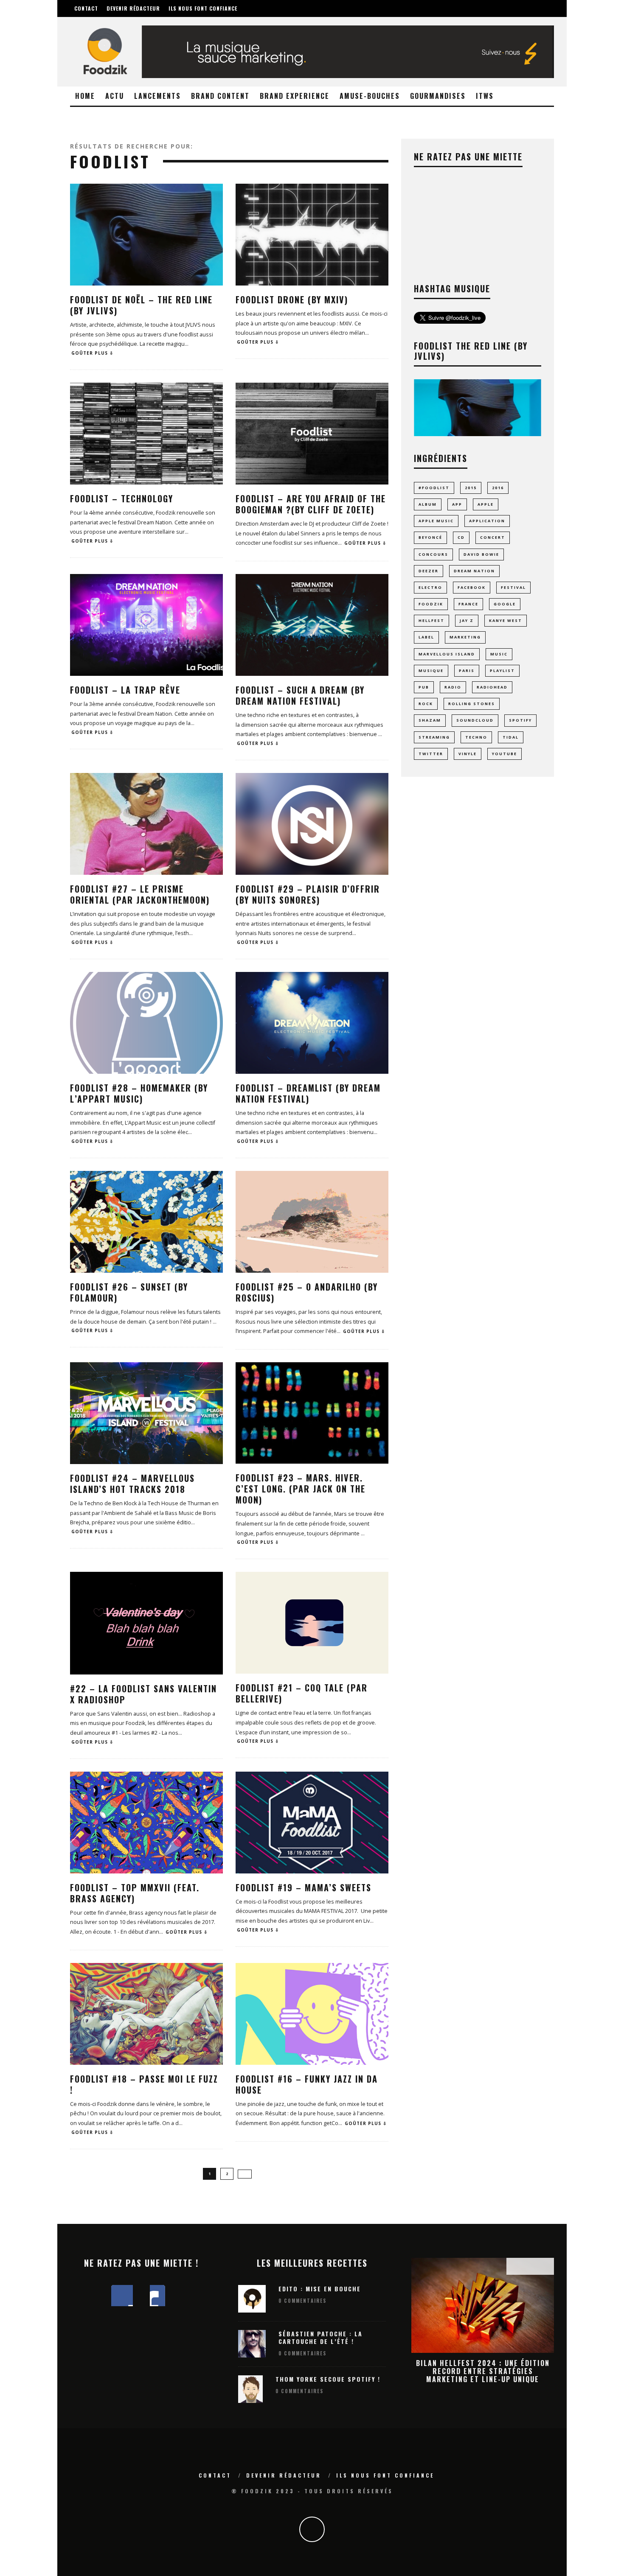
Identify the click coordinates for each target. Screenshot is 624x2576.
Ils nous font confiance (203, 8)
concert (493, 537)
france (468, 604)
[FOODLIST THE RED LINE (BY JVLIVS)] (478, 434)
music (499, 654)
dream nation (474, 571)
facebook (472, 587)
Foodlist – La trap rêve (125, 690)
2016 (498, 488)
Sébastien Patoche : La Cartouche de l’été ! (320, 2337)
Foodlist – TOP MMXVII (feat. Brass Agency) (135, 1893)
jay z (467, 620)
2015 (471, 488)
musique (431, 671)
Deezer (429, 571)
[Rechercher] (506, 3)
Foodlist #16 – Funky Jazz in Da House (307, 2084)
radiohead (492, 687)
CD (461, 537)
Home (85, 96)
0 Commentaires (302, 2301)
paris (467, 671)
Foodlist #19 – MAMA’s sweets (304, 1887)
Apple (486, 504)
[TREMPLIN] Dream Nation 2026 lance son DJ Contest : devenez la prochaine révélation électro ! (483, 2371)
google (505, 604)
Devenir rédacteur (133, 8)
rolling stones (472, 704)
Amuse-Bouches (370, 96)
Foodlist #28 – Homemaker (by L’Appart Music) (139, 1093)
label (426, 637)
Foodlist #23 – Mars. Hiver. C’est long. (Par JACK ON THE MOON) (301, 1489)
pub (424, 687)
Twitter (431, 754)
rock (426, 704)
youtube (505, 754)
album (428, 504)
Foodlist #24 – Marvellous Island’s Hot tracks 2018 (132, 1484)
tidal (511, 737)
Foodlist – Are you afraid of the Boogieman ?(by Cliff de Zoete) (311, 504)
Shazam (430, 720)
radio (453, 687)
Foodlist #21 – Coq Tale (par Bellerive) (302, 1693)
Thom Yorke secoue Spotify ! (328, 2379)
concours (433, 554)
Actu (115, 96)
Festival (513, 587)
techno (476, 737)
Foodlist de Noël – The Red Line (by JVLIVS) (141, 305)
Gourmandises (438, 96)
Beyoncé (430, 537)
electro (430, 587)
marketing (465, 637)
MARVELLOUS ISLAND (447, 654)
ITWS (485, 96)
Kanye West (506, 620)
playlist (502, 671)
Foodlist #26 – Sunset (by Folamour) (129, 1292)
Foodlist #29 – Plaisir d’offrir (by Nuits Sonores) (308, 894)
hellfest (431, 620)
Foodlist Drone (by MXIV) (292, 300)
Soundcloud (475, 720)
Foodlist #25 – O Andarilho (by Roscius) (307, 1292)
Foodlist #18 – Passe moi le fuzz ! (144, 2084)
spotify (520, 720)
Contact (86, 8)
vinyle (468, 754)
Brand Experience (295, 96)
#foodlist (434, 488)
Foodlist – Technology (122, 498)
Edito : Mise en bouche (320, 2289)
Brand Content (220, 96)
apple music (436, 521)
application (487, 521)
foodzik (431, 604)
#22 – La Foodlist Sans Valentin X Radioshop (143, 1694)
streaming (434, 737)
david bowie (481, 554)
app (457, 504)
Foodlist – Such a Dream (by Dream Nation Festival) (300, 695)
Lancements (157, 96)
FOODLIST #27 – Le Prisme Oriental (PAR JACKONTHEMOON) (140, 894)
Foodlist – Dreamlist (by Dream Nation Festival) (308, 1093)
